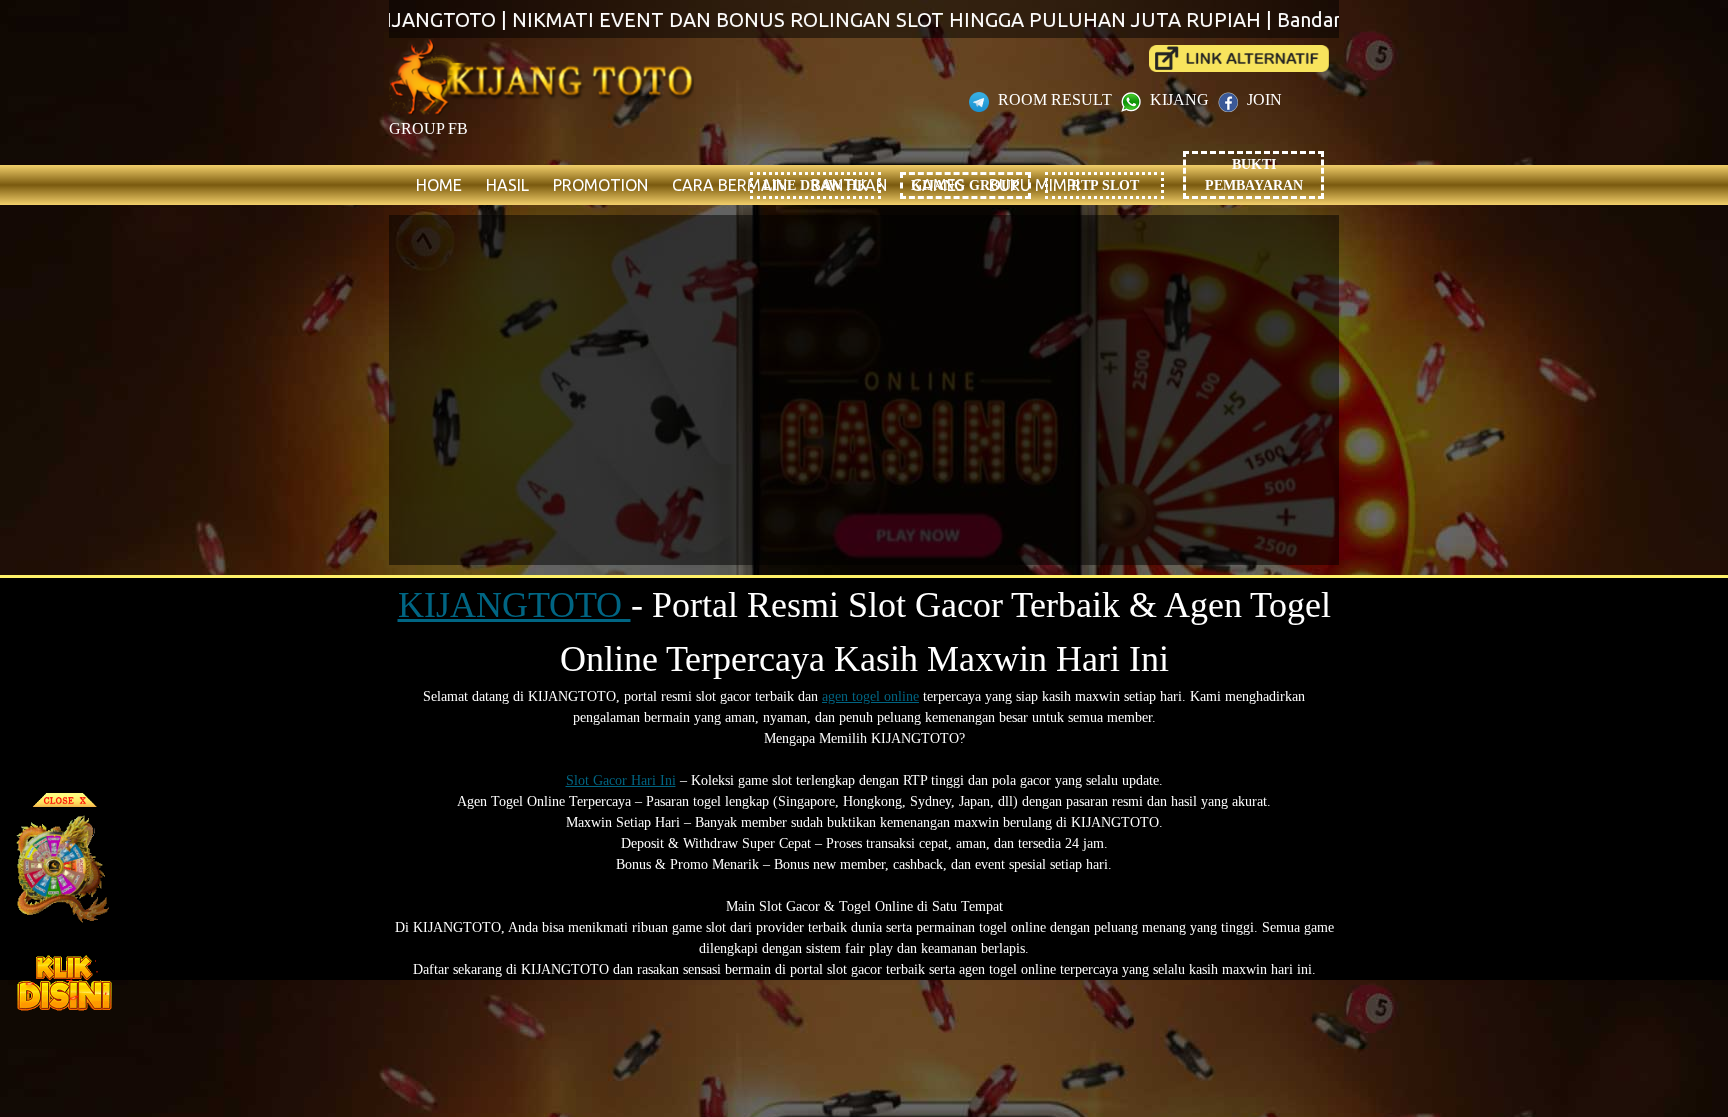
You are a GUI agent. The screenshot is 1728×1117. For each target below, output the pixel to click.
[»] (1239, 58)
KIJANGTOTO (514, 605)
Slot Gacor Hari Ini (621, 780)
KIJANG (1179, 99)
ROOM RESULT (1055, 99)
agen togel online (870, 696)
